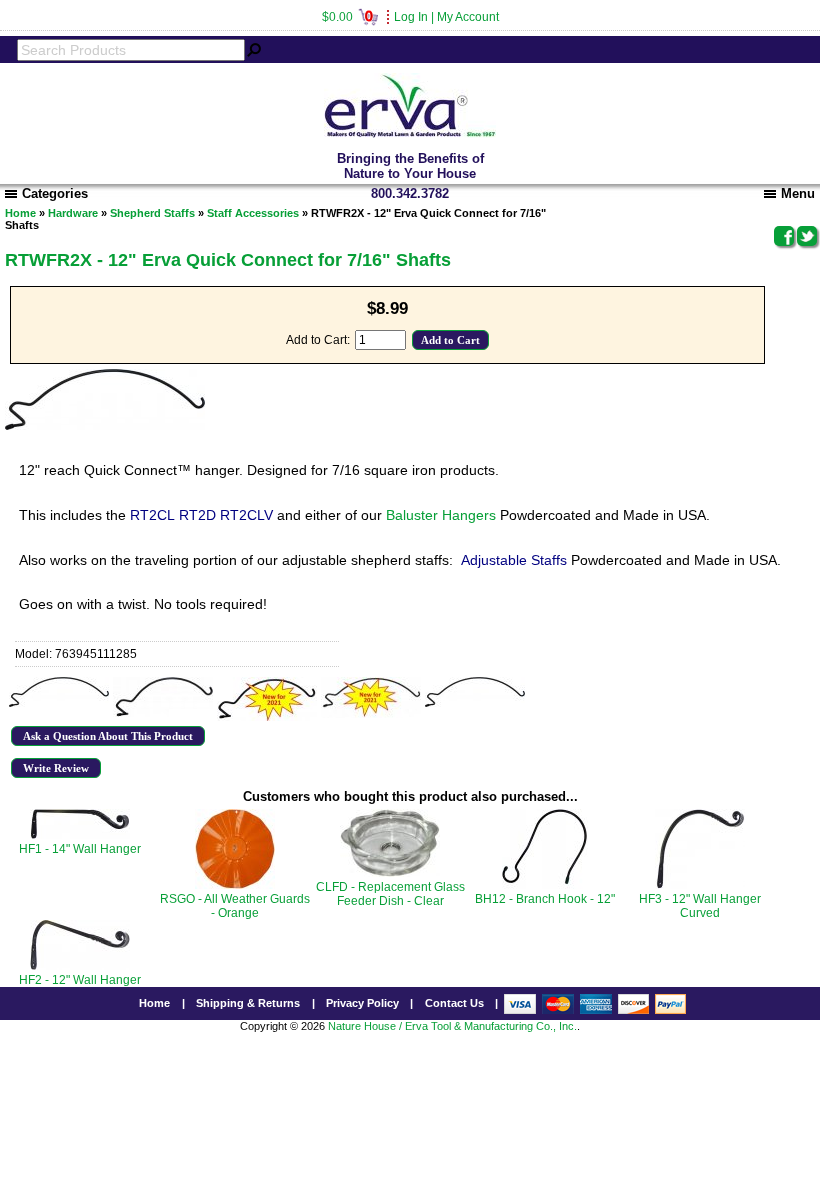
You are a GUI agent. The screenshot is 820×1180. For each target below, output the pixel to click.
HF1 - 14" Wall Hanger (80, 849)
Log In (411, 17)
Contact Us (454, 1003)
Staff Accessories (253, 213)
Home (20, 213)
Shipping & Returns (248, 1003)
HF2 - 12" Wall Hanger (80, 980)
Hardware (73, 213)
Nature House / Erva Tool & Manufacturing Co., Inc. (452, 1026)
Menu (798, 193)
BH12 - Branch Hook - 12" (545, 899)
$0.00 (347, 17)
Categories (55, 193)
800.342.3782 (410, 193)
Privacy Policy (362, 1003)
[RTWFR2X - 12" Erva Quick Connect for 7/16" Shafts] (59, 692)
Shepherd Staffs (152, 213)
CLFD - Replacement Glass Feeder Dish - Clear (390, 894)
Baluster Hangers (441, 515)
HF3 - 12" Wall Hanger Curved (700, 906)
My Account (468, 17)
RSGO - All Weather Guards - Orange (235, 906)
